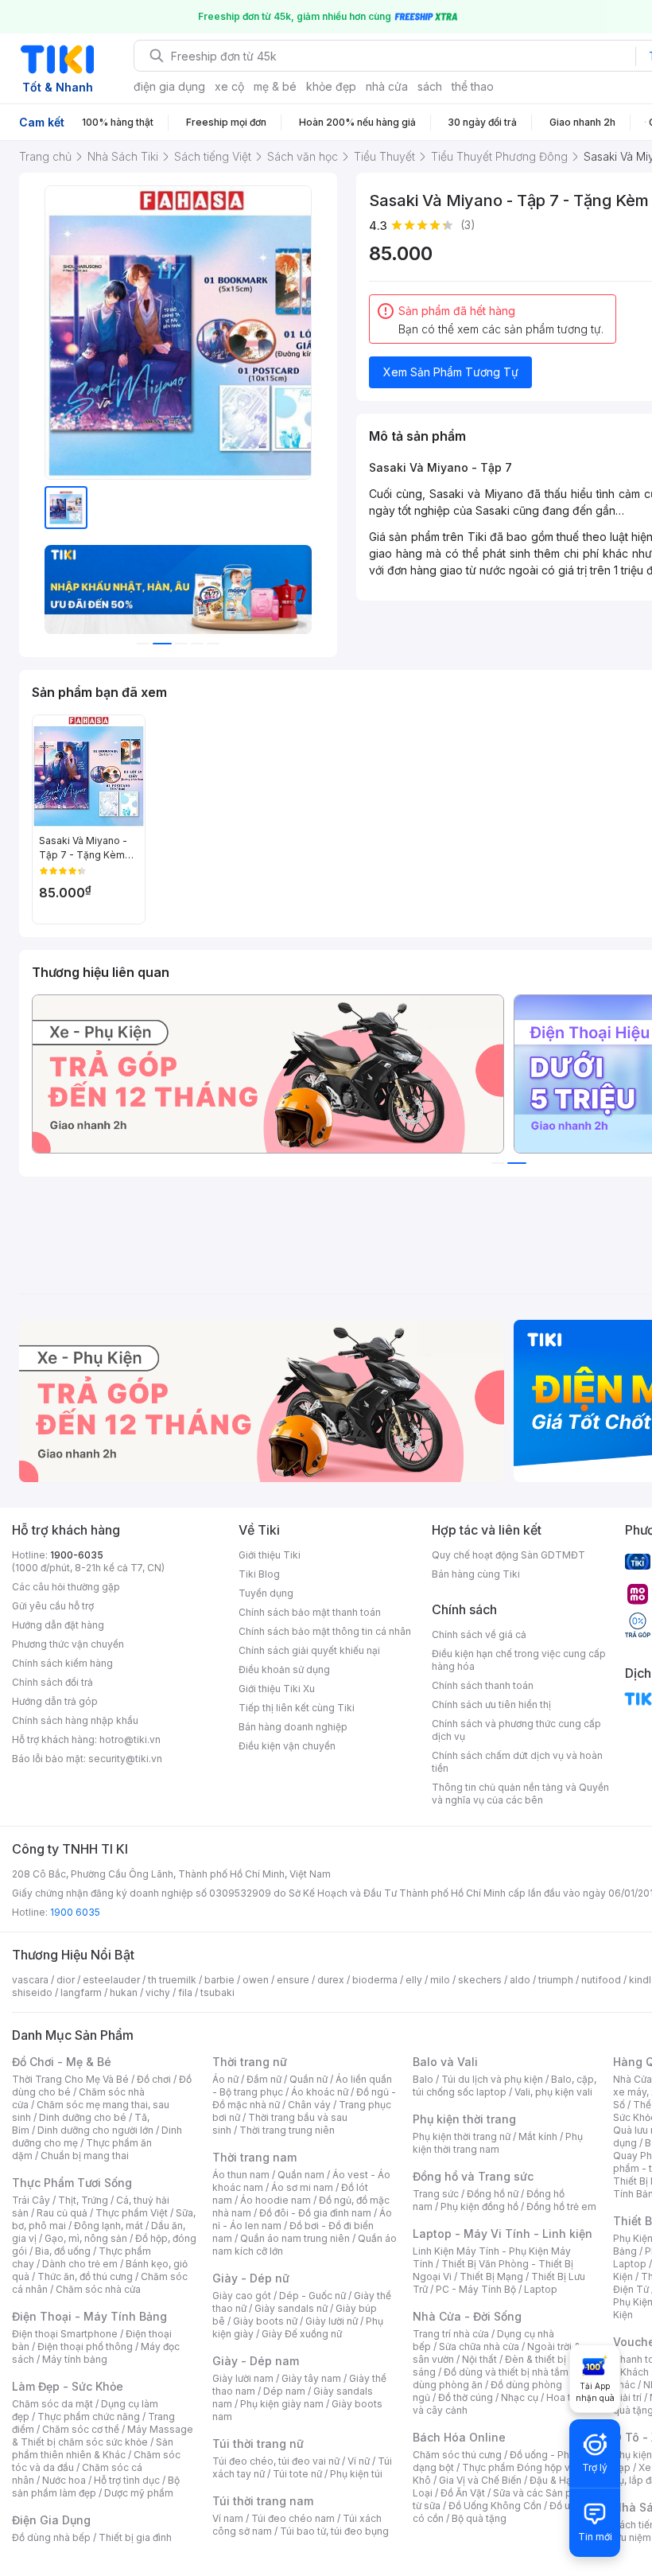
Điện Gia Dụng (51, 2520)
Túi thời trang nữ (258, 2444)
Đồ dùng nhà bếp (51, 2537)
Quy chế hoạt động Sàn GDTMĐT (508, 1555)
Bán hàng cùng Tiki (476, 1574)
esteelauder (111, 1980)
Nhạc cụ (520, 2397)
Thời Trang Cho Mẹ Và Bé (70, 2079)
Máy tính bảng (75, 2359)
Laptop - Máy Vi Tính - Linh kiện (503, 2234)
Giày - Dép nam (256, 2361)
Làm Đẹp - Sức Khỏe (68, 2386)
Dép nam (284, 2391)
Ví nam (228, 2518)
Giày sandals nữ (291, 2308)
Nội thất (479, 2359)
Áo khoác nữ (320, 2092)
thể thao (473, 86)
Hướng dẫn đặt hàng (58, 1625)
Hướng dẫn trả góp (55, 1701)
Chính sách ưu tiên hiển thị (491, 1704)
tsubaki (217, 1992)
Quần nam (301, 2175)
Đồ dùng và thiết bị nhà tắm (506, 2372)
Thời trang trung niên (287, 2130)
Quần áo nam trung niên (295, 2238)
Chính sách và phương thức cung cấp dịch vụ (516, 1730)
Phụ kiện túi (356, 2474)
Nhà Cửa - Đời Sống (467, 2316)
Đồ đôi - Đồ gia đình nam (315, 2213)
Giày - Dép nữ (251, 2278)
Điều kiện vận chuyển (287, 1746)
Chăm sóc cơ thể (81, 2429)
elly (414, 1980)
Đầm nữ (264, 2079)
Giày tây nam (311, 2378)
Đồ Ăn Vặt (463, 2493)
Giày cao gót (242, 2296)
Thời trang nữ (250, 2062)
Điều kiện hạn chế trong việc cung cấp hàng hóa (519, 1660)
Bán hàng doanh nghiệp (293, 1727)
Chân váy (309, 2105)
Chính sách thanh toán (483, 1685)
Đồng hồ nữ (493, 2194)
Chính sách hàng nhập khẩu (75, 1720)
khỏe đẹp (331, 86)
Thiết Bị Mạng (491, 2276)
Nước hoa (64, 2480)
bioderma (375, 1980)
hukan (124, 1992)
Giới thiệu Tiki (270, 1555)
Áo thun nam (241, 2175)
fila (185, 1992)
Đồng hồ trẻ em (561, 2206)
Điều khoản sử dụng (284, 1669)
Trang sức (436, 2194)
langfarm (81, 1992)
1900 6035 (75, 1912)
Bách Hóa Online (459, 2437)
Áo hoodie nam (276, 2200)
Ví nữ (359, 2461)
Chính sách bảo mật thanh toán (310, 1612)
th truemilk (172, 1980)
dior (66, 1980)
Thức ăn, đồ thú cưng (85, 2276)
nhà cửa (387, 86)
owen (256, 1980)
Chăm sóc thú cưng (457, 2455)
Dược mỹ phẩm (139, 2493)
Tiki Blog (259, 1574)
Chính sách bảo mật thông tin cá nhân (325, 1631)
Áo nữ (225, 2079)
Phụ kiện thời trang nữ (462, 2136)
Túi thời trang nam (263, 2501)
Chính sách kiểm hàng (62, 1663)
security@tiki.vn (125, 1759)
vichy (158, 1992)
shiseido (32, 1992)
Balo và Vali (445, 2062)
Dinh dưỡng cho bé (83, 2117)
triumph (556, 1980)
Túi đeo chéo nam (293, 2518)
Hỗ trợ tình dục (127, 2480)
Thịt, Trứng (83, 2200)
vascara (30, 1980)
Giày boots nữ (265, 2321)
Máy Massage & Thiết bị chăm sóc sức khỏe (103, 2436)
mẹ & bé (275, 86)
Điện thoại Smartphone (65, 2334)
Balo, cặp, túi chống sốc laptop (505, 2086)
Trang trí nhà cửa (451, 2334)
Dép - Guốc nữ (312, 2296)
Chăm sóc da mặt (52, 2404)
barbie (219, 1980)
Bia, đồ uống (63, 2251)
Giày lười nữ (332, 2321)
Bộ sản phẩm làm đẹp (96, 2487)
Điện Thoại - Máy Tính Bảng (89, 2316)
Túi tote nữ (297, 2474)
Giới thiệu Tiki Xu (277, 1689)
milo (440, 1980)
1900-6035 (77, 1555)
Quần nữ (309, 2079)
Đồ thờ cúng (466, 2397)
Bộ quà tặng (479, 2518)
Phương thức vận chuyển (68, 1644)
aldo (520, 1980)
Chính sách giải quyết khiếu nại (309, 1650)
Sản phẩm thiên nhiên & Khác (93, 2448)
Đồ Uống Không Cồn (495, 2506)
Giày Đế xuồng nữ (302, 2334)
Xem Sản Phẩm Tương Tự (451, 372)
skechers (480, 1980)
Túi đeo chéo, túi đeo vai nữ (276, 2461)
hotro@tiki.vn (130, 1739)
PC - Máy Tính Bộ (476, 2289)
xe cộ (229, 86)
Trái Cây (31, 2200)
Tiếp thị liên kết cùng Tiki (297, 1708)
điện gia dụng (169, 86)
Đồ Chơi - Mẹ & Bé (62, 2062)
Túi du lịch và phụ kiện (492, 2079)
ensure (293, 1980)
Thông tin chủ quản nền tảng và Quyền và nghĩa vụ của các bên (520, 1794)
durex (331, 1980)
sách (430, 86)
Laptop (541, 2289)
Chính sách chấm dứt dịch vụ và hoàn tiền (517, 1762)
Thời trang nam (254, 2157)
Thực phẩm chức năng (89, 2416)
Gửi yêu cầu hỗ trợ (53, 1606)
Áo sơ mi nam (302, 2187)
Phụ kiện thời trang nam (498, 2143)
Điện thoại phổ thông (85, 2346)
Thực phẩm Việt (132, 2213)
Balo (423, 2079)
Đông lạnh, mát (109, 2226)
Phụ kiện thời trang (464, 2119)
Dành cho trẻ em (80, 2264)
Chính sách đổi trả (52, 1682)
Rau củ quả (62, 2213)
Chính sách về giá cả (479, 1634)
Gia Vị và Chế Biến (480, 2480)
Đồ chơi (154, 2079)
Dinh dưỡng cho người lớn (95, 2130)
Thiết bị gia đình (135, 2537)
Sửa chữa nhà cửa (479, 2346)
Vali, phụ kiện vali (553, 2092)
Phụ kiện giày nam (282, 2404)
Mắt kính (538, 2136)
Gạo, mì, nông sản (86, 2238)
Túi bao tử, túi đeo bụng (334, 2531)
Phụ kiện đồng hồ (479, 2206)
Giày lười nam (243, 2378)
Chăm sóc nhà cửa (98, 2289)
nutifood (601, 1980)
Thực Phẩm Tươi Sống (72, 2183)
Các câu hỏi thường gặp (66, 1587)
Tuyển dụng (266, 1593)
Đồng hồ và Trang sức (473, 2176)
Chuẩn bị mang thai (85, 2156)
